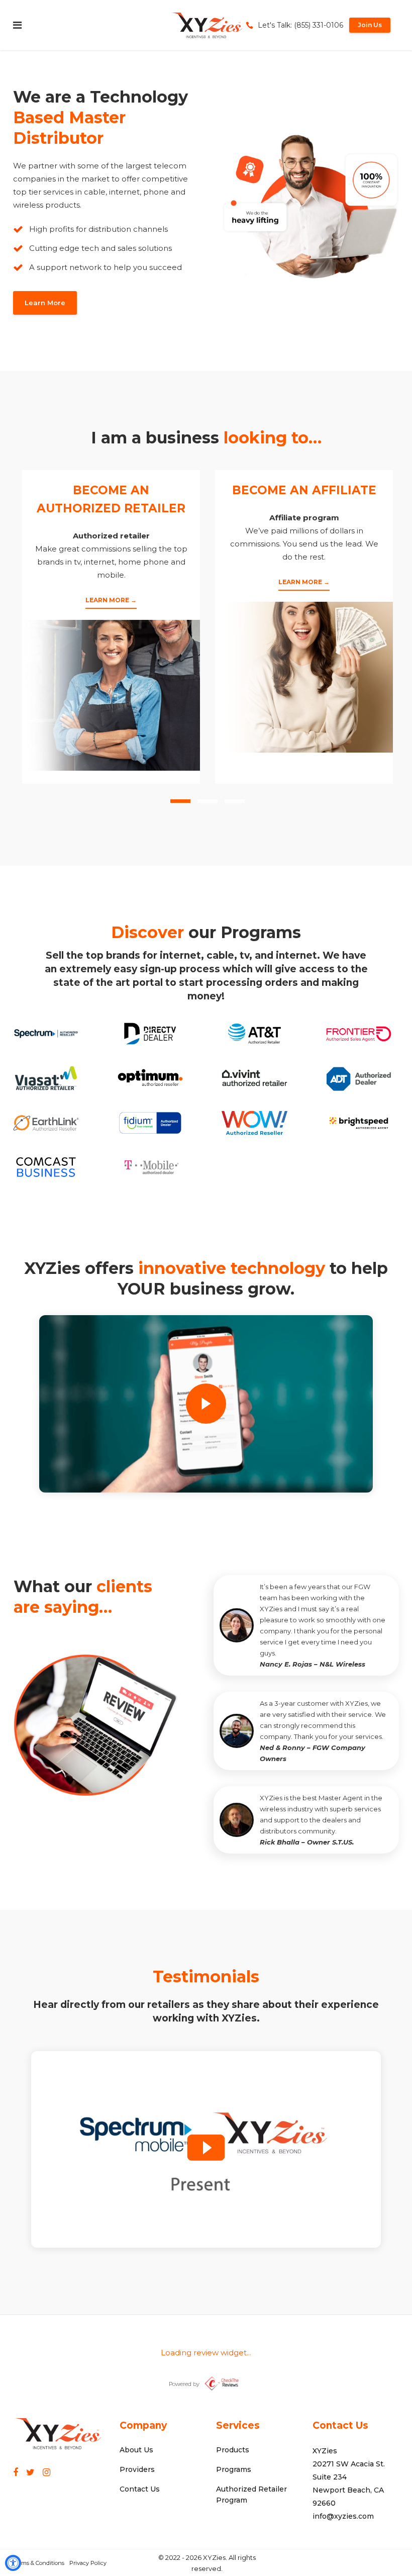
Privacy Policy (88, 2563)
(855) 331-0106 (319, 25)
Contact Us (140, 2489)
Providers (137, 2469)
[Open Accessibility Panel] (13, 2563)
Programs (234, 2469)
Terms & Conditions (39, 2563)
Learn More (45, 303)
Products (233, 2450)
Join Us (370, 25)
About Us (136, 2450)
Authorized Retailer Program (251, 2495)
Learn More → (111, 600)
